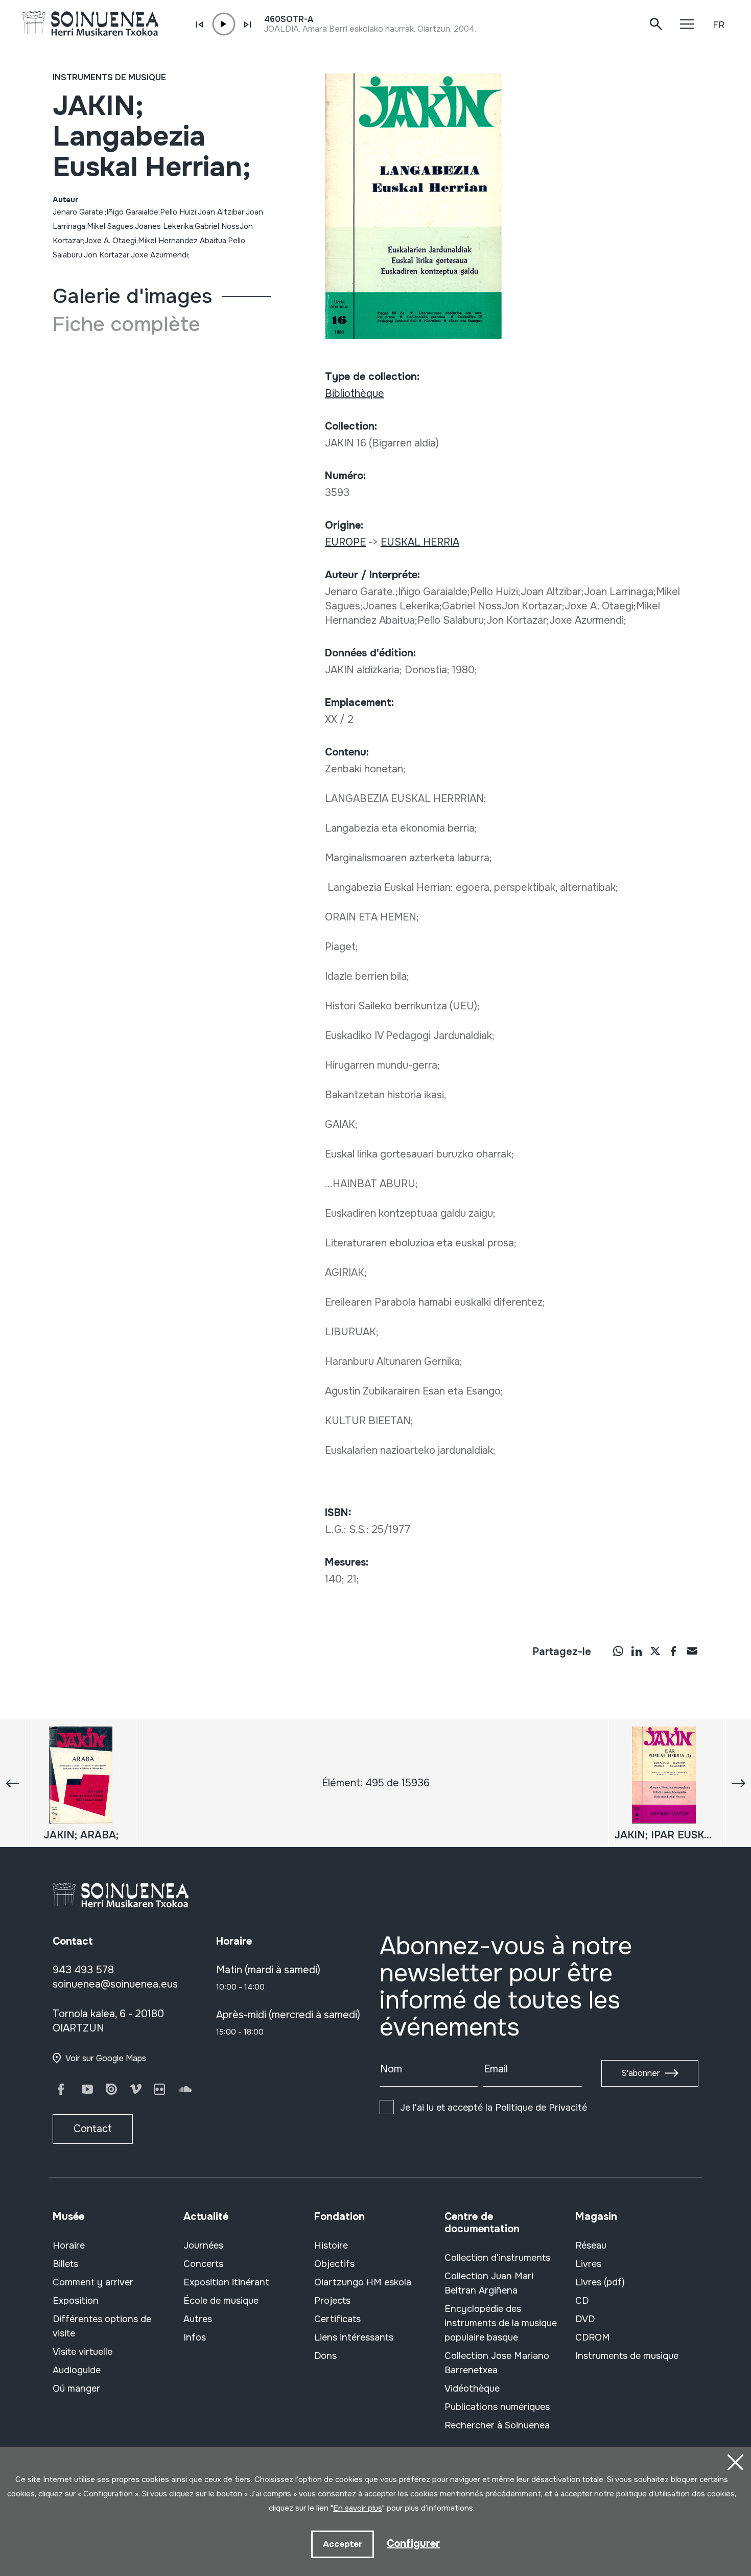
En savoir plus (358, 2508)
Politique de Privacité (541, 2108)
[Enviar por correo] (692, 1650)
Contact (93, 2129)
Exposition (76, 2301)
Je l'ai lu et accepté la (494, 2108)
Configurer (413, 2544)
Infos (195, 2337)
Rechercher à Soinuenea (497, 2425)
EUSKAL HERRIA (420, 542)
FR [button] (719, 25)
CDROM (593, 2337)
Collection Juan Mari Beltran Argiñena (489, 2283)
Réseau (591, 2246)
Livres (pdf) (600, 2282)
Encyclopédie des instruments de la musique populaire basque (501, 2323)
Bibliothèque (355, 394)
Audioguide (77, 2370)
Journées (203, 2246)
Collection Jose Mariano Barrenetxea (497, 2363)
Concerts (203, 2264)
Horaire (69, 2246)
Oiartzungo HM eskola (363, 2282)
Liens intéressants (354, 2337)
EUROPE (345, 542)
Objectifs (334, 2264)
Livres (588, 2264)
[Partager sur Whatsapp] (618, 1650)
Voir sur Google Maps (106, 2058)
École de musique (221, 2301)
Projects (332, 2301)
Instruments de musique (109, 77)
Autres (198, 2319)
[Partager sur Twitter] (655, 1650)
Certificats (337, 2319)
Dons (325, 2356)
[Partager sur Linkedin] (637, 1650)
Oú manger (76, 2389)
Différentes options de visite (102, 2326)
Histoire (331, 2246)
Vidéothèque (472, 2389)
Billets (65, 2264)
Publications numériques (497, 2407)
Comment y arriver (93, 2282)
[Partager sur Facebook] (673, 1650)
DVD (585, 2319)
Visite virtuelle (83, 2352)
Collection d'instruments (497, 2258)
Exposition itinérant (226, 2282)
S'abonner (641, 2073)
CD (582, 2301)
